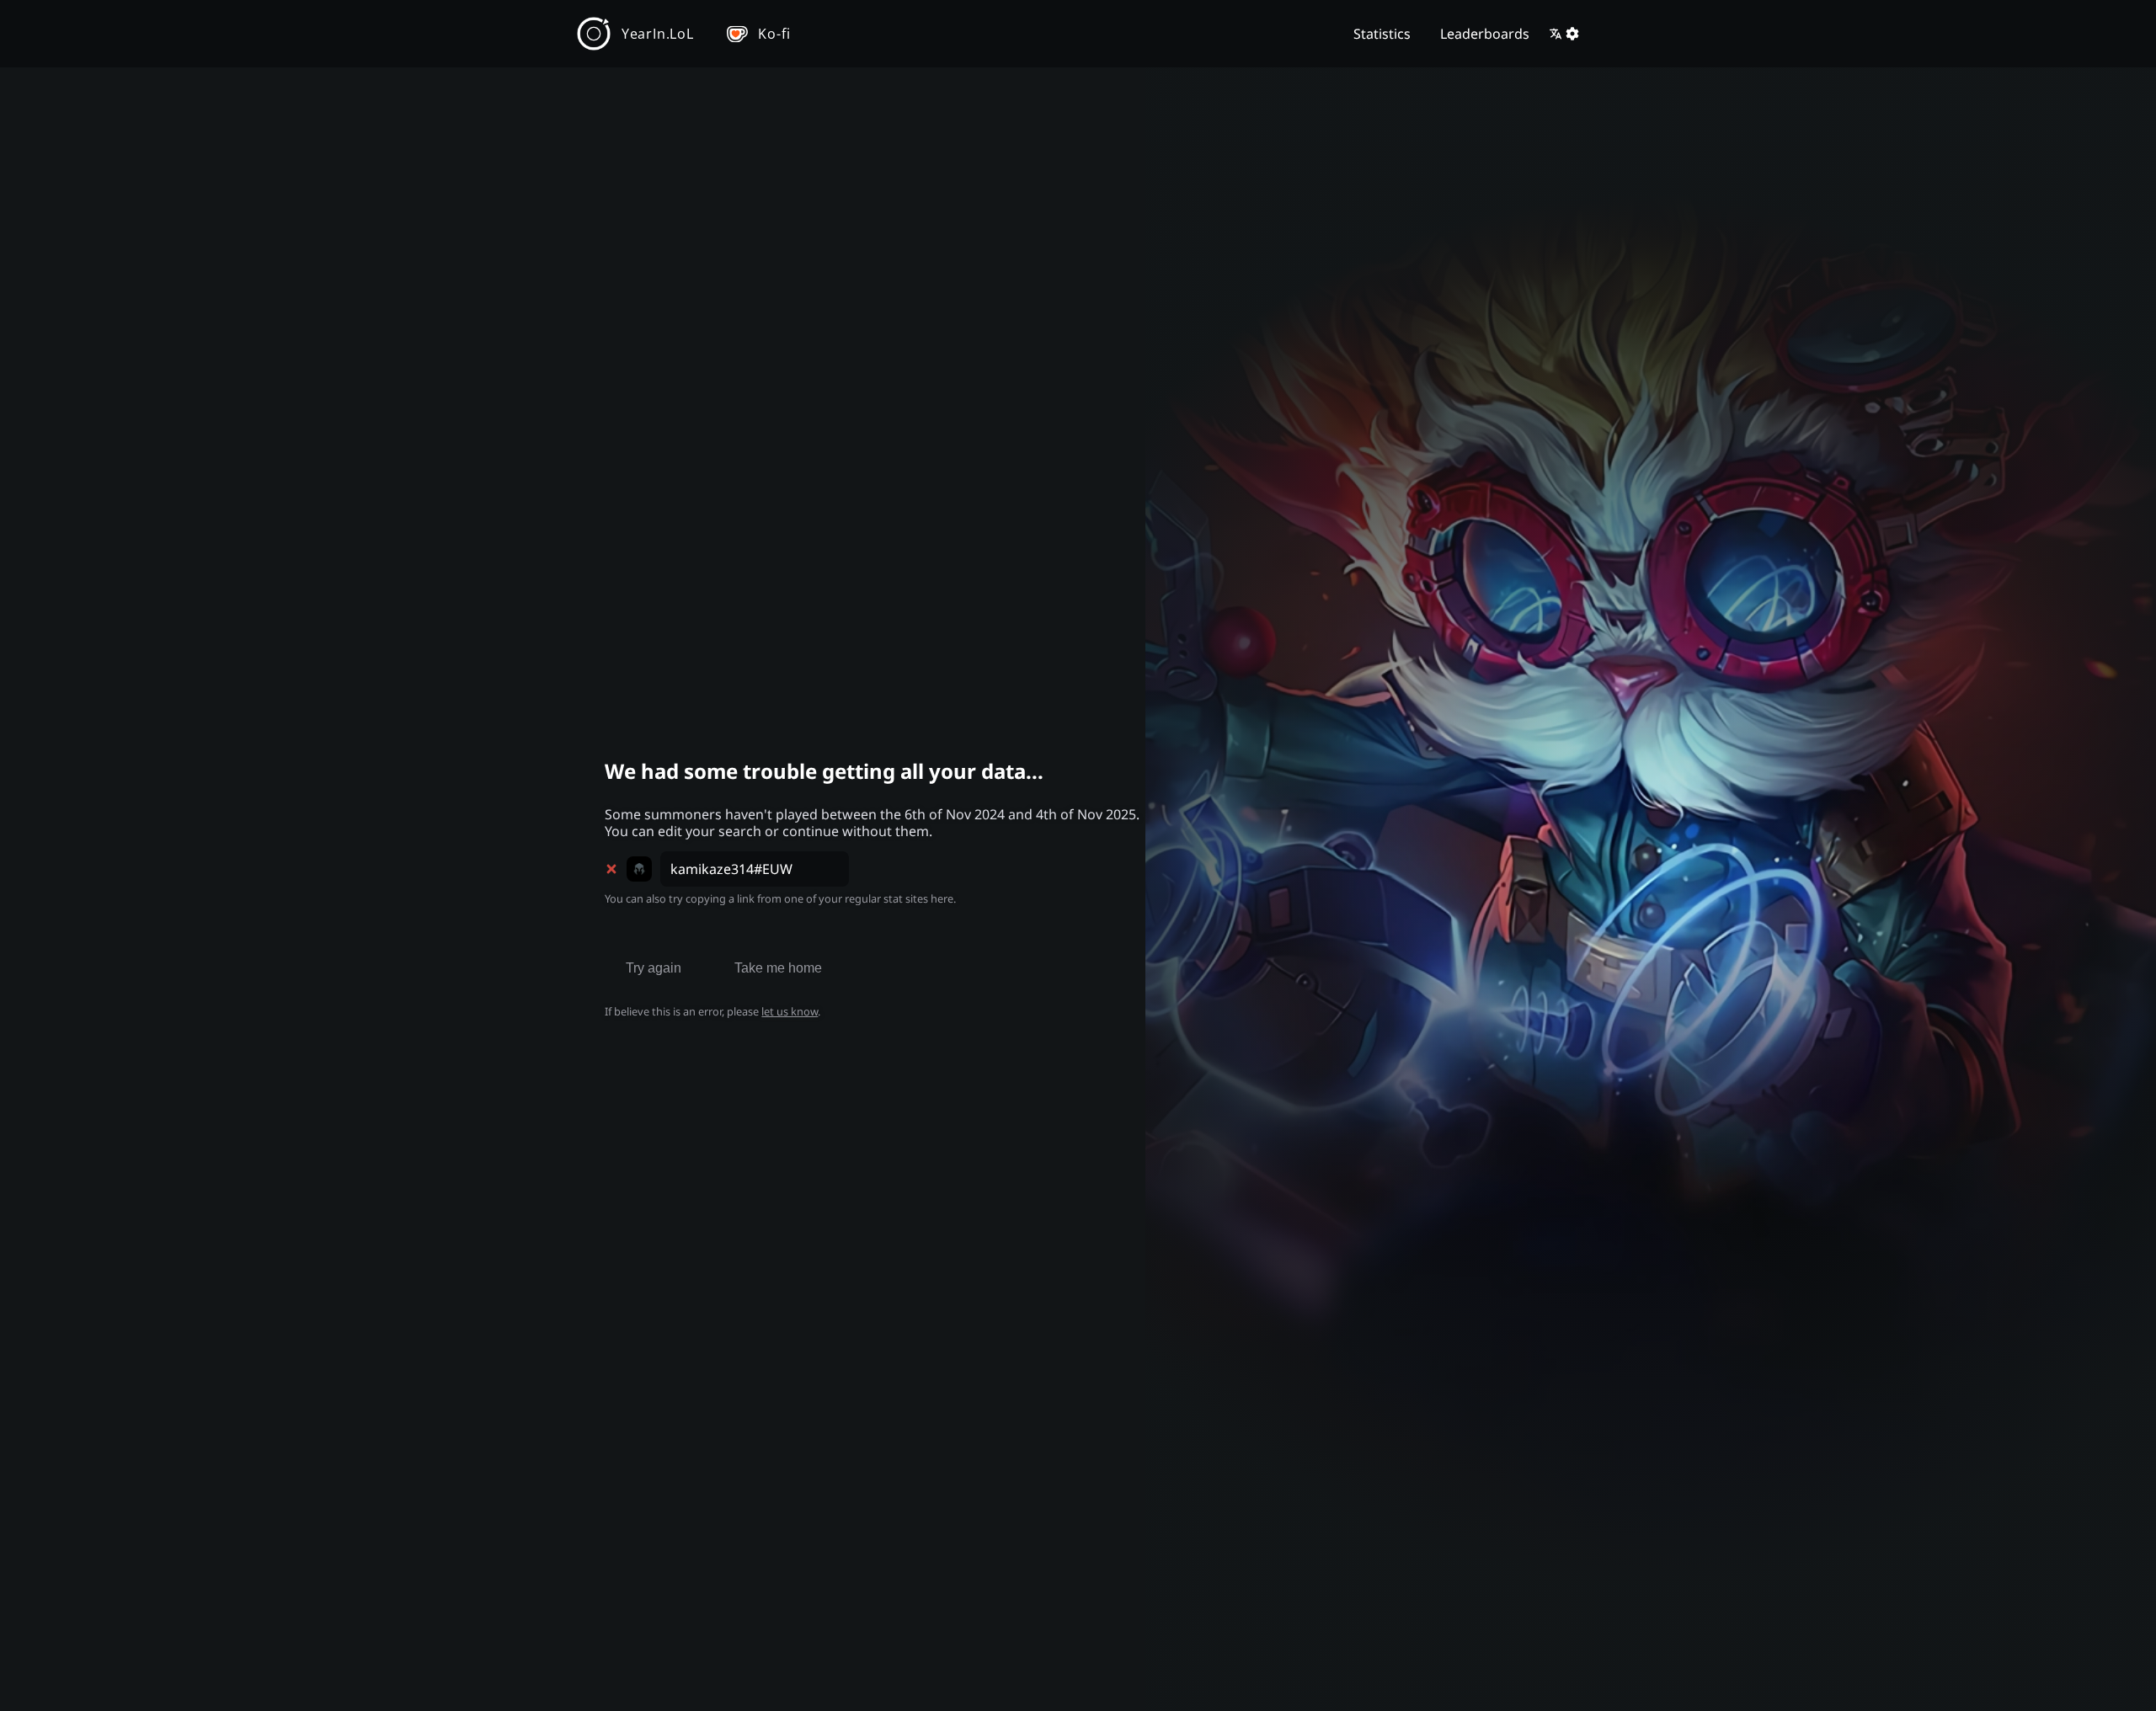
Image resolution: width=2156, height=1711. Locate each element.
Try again (654, 968)
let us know (790, 1011)
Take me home (778, 968)
